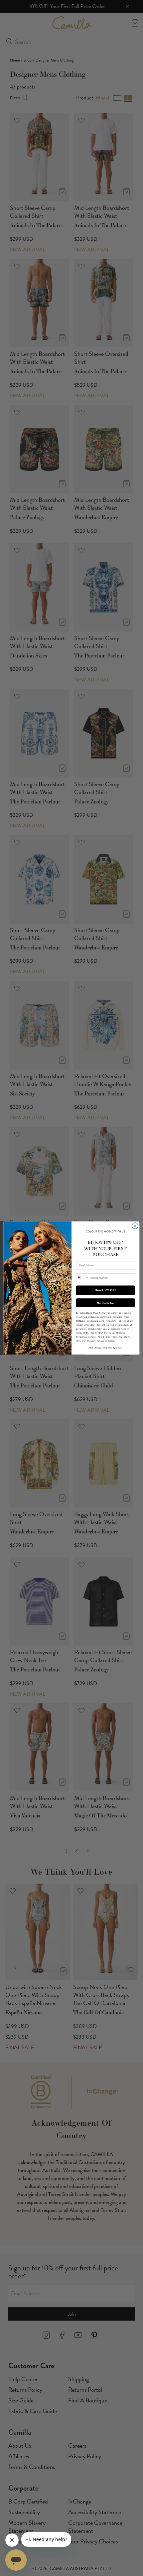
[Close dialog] (135, 1226)
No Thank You (105, 1303)
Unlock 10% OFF (105, 1290)
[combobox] (82, 1278)
